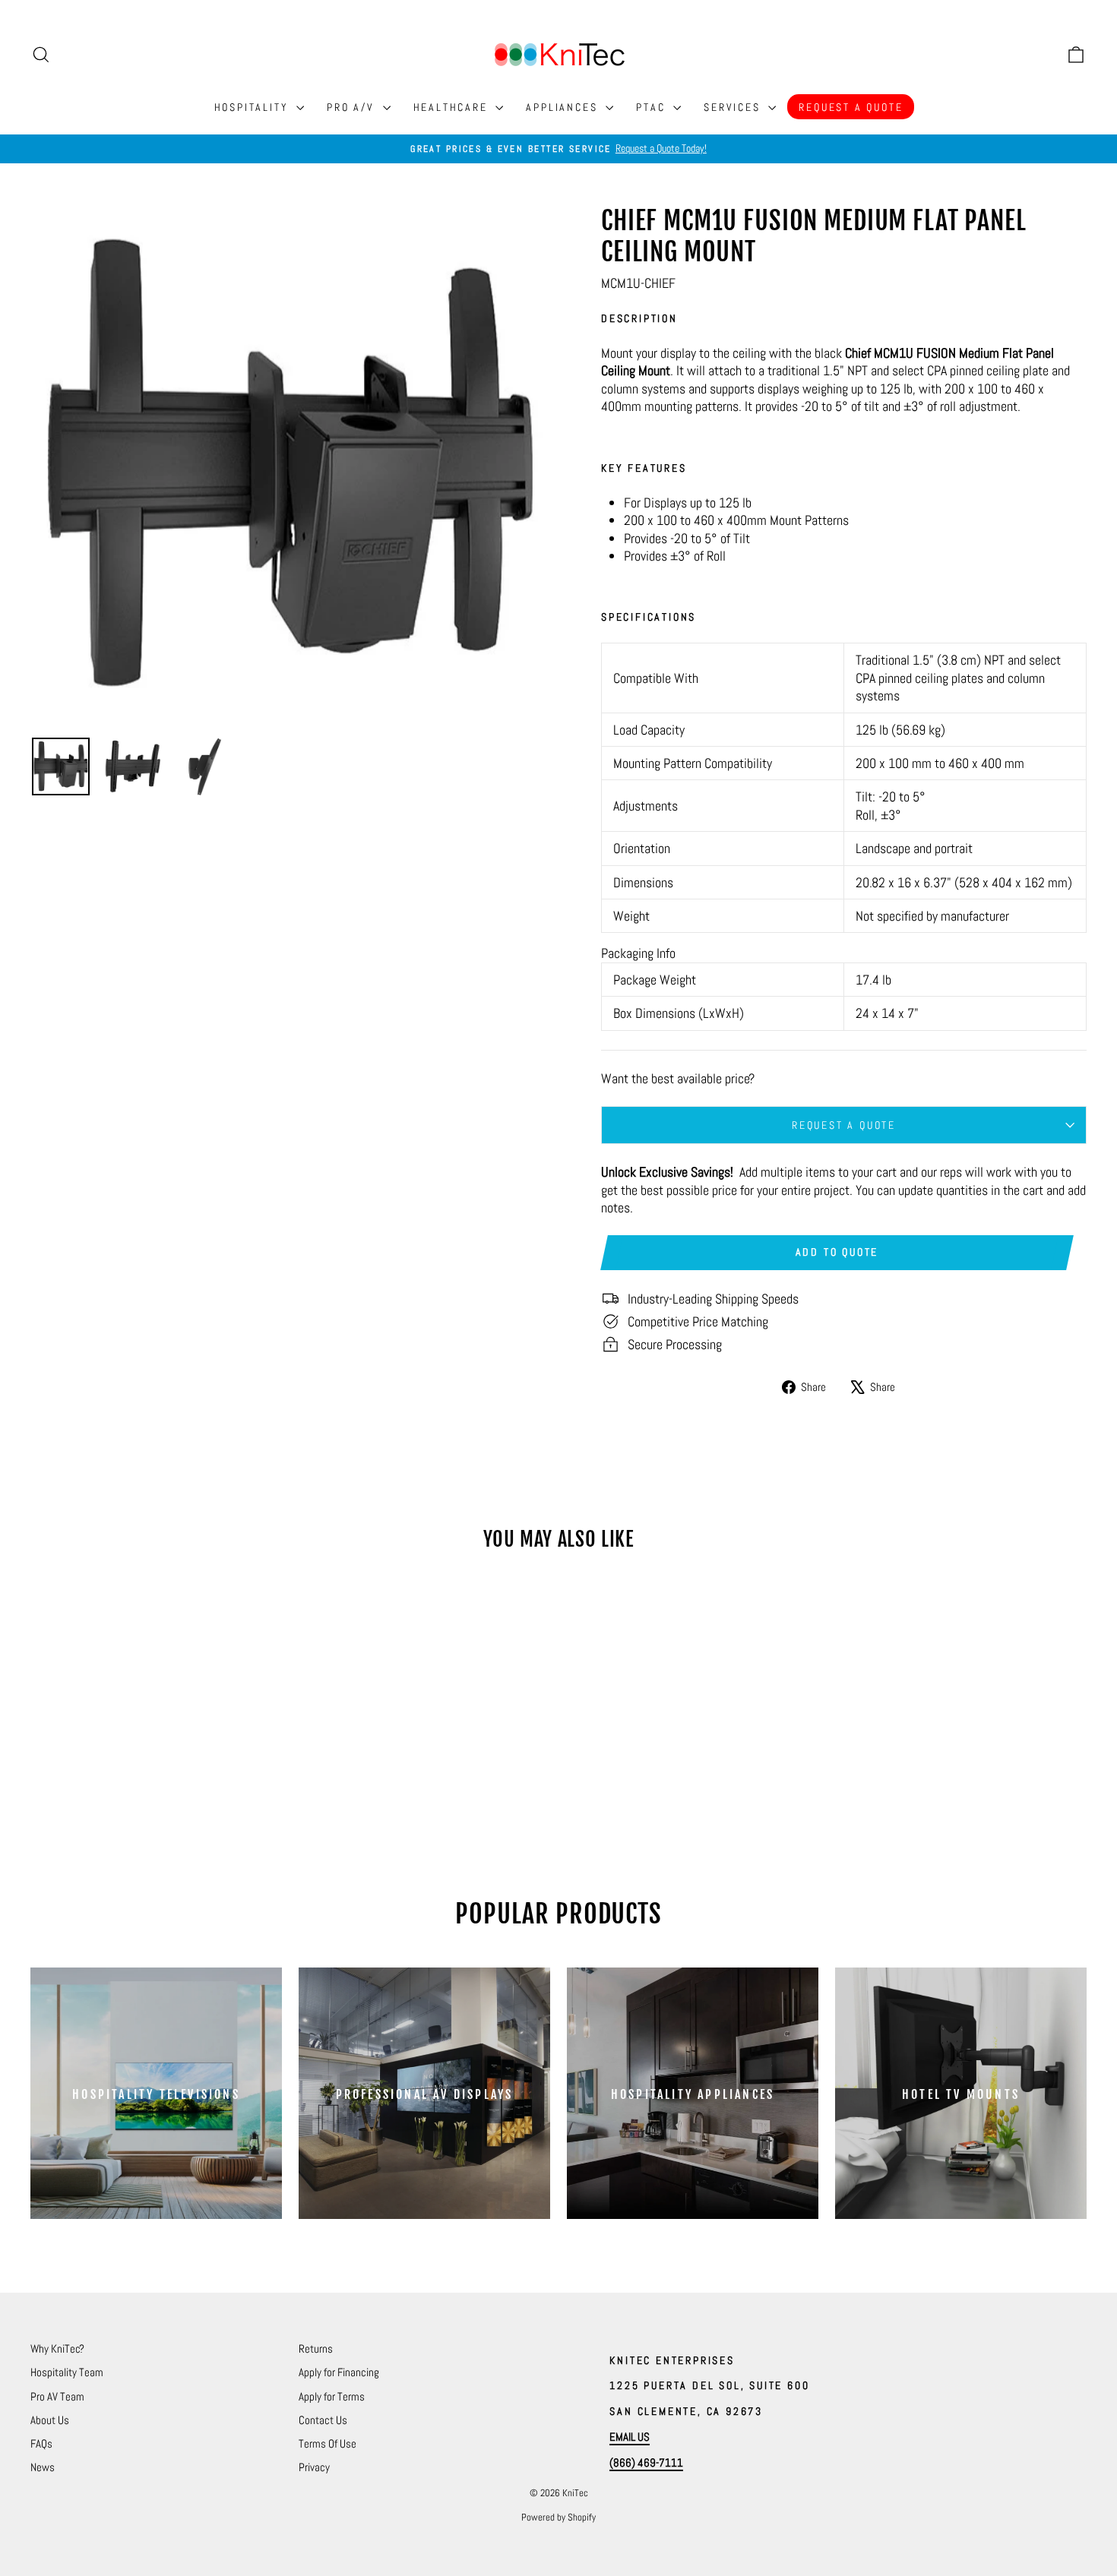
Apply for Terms (332, 2396)
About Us (50, 2420)
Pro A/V (353, 107)
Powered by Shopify (558, 2517)
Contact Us (323, 2420)
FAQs (41, 2443)
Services (734, 107)
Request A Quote (851, 107)
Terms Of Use (328, 2443)
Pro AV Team (57, 2396)
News (43, 2467)
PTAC (653, 107)
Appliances (564, 107)
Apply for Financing (339, 2372)
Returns (316, 2348)
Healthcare (453, 107)
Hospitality (254, 107)
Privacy (314, 2467)
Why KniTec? (57, 2348)
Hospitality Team (67, 2372)
